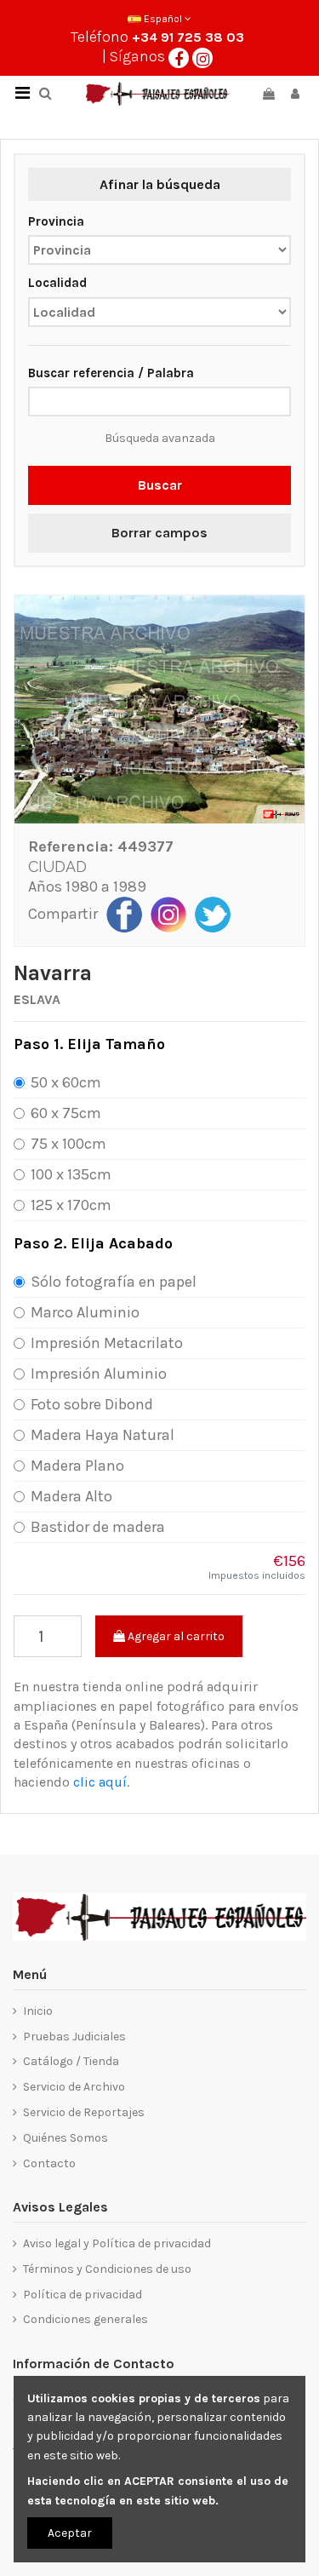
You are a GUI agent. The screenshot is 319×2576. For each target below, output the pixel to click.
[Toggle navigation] (22, 94)
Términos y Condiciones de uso (107, 2269)
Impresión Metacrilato (107, 1343)
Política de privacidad (83, 2295)
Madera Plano (77, 1466)
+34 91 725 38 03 (188, 37)
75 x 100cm (68, 1144)
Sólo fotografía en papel (114, 1282)
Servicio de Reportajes (84, 2112)
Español (163, 19)
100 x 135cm (71, 1174)
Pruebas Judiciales (74, 2037)
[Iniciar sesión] (295, 94)
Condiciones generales (85, 2319)
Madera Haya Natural (103, 1435)
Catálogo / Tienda (71, 2061)
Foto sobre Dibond (92, 1404)
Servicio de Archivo (74, 2087)
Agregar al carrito (175, 1636)
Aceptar (70, 2533)
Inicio (38, 2011)
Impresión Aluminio (99, 1374)
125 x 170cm (71, 1205)
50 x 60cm (66, 1082)
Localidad (57, 283)
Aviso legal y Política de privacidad (117, 2243)
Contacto (49, 2163)
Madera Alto (71, 1496)
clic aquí (100, 1782)
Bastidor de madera (98, 1527)
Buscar (160, 485)
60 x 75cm (66, 1113)
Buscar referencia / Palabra (111, 373)
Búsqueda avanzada (160, 438)
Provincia (56, 221)
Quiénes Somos (66, 2138)
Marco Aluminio (85, 1312)
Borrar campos (159, 533)
